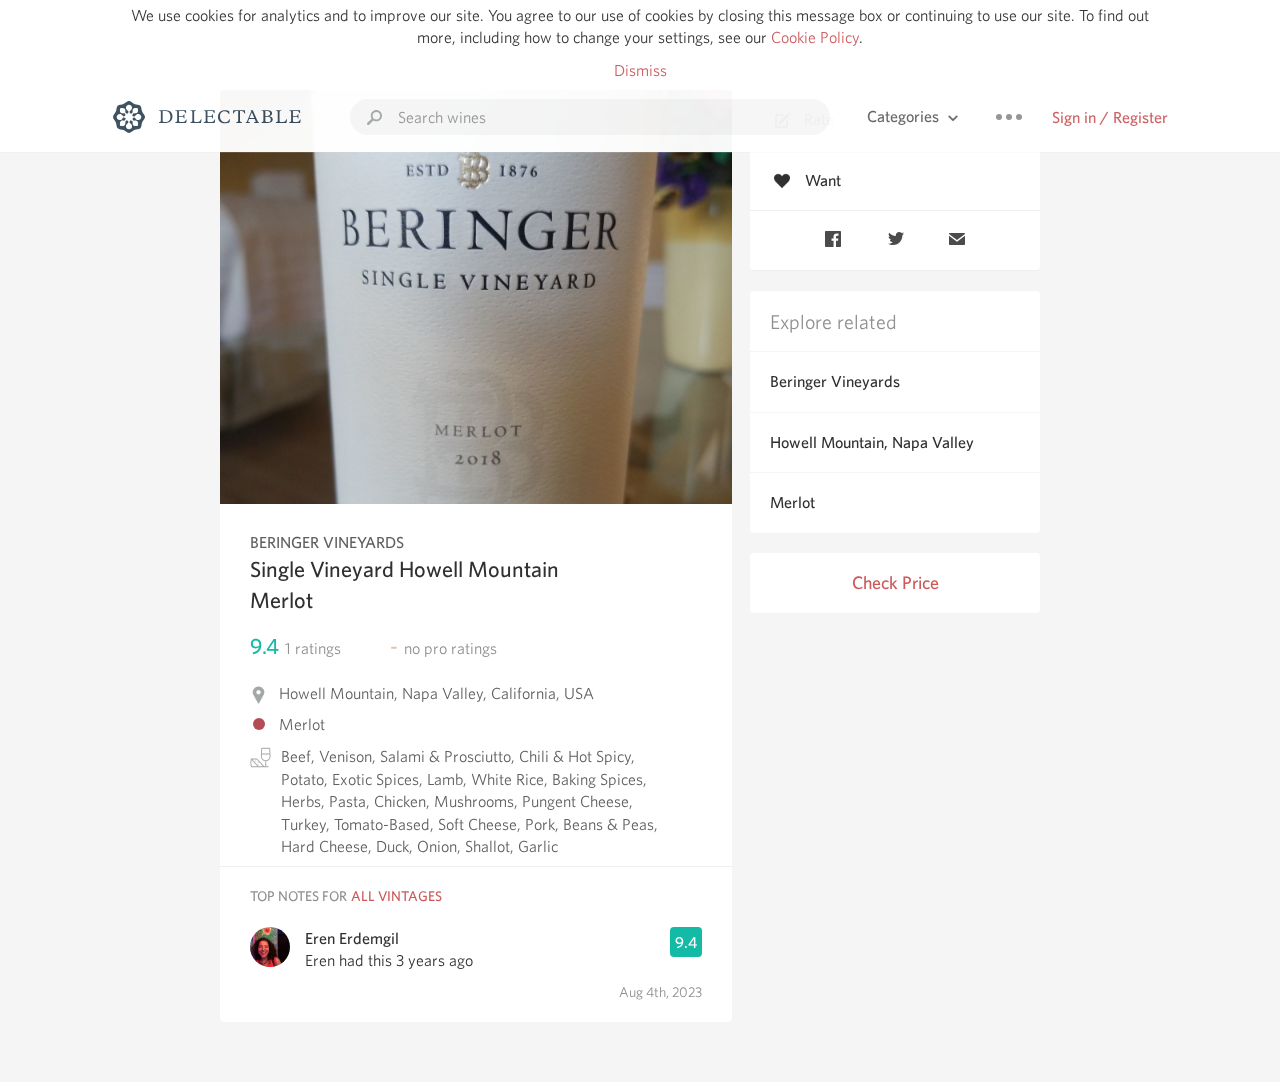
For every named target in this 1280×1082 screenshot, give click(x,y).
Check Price (895, 582)
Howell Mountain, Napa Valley (872, 442)
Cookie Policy (815, 37)
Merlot (792, 502)
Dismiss (640, 70)
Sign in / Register (1110, 117)
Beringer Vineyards (835, 381)
